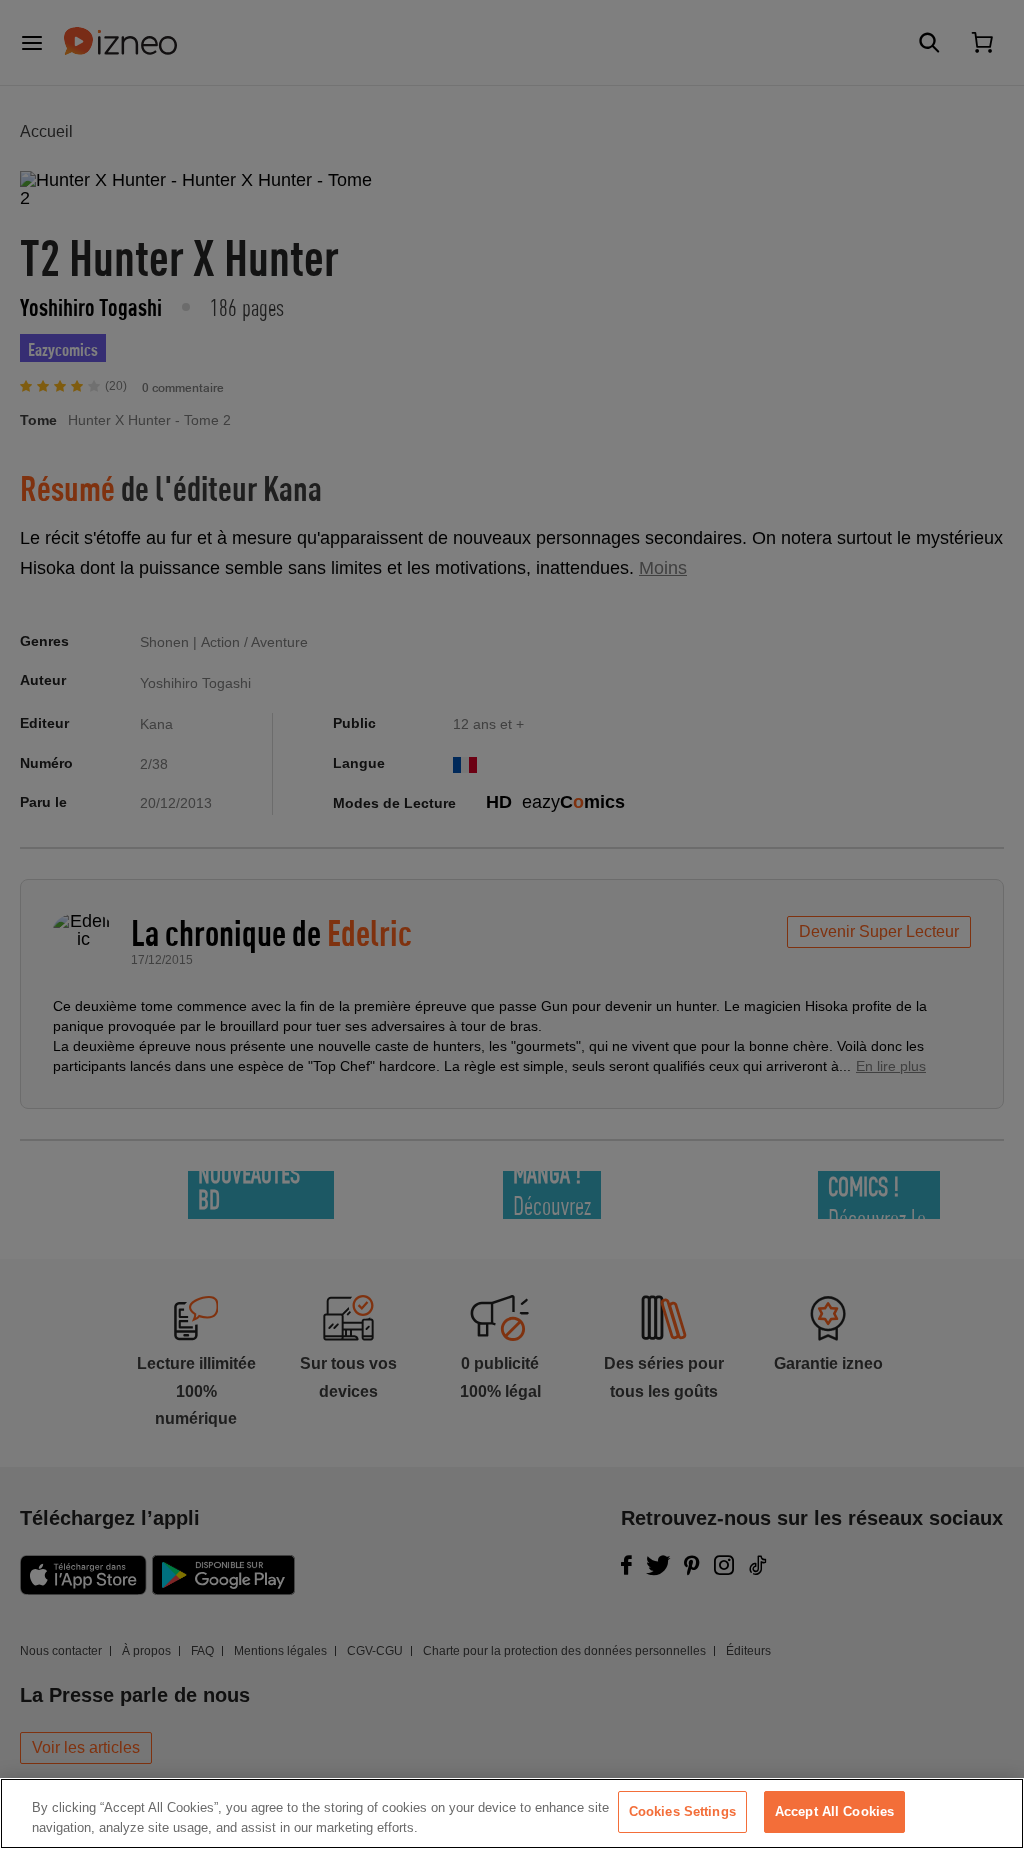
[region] (512, 1813)
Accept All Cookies (834, 1811)
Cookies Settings (682, 1811)
